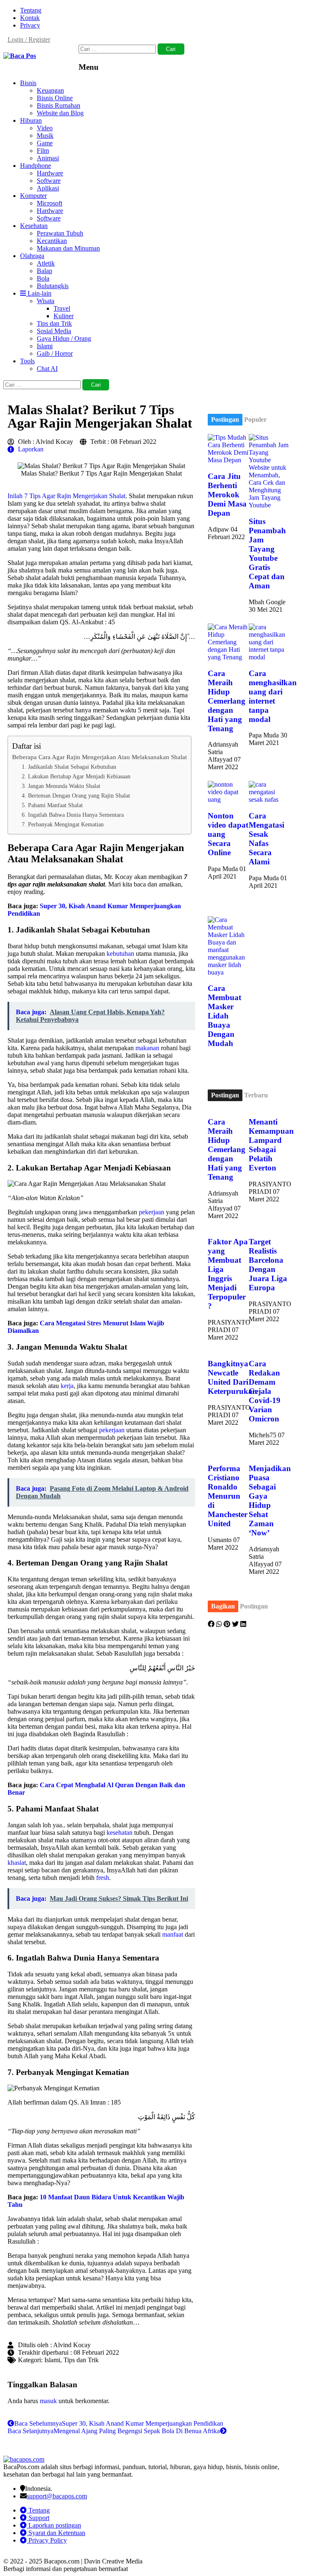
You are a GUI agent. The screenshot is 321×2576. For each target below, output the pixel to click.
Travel (62, 308)
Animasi (48, 158)
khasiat (17, 1863)
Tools (27, 361)
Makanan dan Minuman (68, 248)
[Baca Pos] (20, 56)
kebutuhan (120, 954)
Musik (45, 136)
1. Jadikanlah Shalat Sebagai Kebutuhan (69, 767)
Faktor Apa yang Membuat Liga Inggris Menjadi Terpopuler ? (228, 1274)
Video (45, 128)
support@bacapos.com (57, 2496)
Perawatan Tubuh (60, 233)
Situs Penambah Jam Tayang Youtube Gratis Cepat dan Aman (267, 553)
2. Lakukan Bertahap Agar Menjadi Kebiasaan (76, 776)
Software (49, 181)
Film (43, 151)
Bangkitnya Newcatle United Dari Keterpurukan (232, 1377)
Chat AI (47, 369)
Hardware (50, 173)
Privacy (30, 25)
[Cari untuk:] (118, 49)
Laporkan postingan (54, 2525)
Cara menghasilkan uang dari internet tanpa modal (273, 696)
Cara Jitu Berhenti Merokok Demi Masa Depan (227, 495)
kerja (67, 1386)
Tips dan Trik (54, 323)
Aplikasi (48, 188)
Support (38, 2518)
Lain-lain (39, 293)
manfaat (173, 1934)
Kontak (30, 18)
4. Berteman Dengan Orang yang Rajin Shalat (76, 795)
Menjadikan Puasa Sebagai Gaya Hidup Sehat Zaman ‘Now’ (270, 1501)
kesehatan (120, 1833)
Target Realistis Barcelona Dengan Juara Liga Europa (268, 1265)
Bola (43, 278)
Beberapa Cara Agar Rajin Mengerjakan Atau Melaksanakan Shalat (99, 757)
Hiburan (31, 120)
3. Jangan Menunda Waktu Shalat (61, 786)
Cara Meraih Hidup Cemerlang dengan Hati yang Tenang (227, 701)
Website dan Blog (60, 113)
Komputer (33, 196)
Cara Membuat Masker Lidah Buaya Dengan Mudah (224, 1016)
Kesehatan (34, 226)
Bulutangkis (53, 286)
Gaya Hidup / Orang (64, 338)
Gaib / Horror (55, 353)
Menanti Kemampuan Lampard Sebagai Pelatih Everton (271, 1145)
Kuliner (64, 316)
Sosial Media (54, 331)
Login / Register (29, 39)
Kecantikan (52, 241)
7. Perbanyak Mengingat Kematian (63, 824)
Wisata (46, 301)
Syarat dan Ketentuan (56, 2533)
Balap (45, 271)
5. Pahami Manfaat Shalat (52, 805)
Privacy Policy (47, 2540)
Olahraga (32, 256)
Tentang (31, 10)
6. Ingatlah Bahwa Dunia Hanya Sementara (73, 815)
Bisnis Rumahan (59, 105)
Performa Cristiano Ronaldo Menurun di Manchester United (228, 1496)
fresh (103, 1878)
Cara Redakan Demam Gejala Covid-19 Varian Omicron (265, 1391)
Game (45, 143)
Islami (45, 346)
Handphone (36, 166)
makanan (147, 1048)
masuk (48, 2401)
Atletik (46, 263)
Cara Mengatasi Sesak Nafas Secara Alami (266, 839)
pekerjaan (152, 1212)
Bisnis (28, 83)
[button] (211, 1624)
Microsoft (50, 203)
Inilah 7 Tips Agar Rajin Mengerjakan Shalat (66, 496)
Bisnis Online (55, 98)
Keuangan (50, 90)
